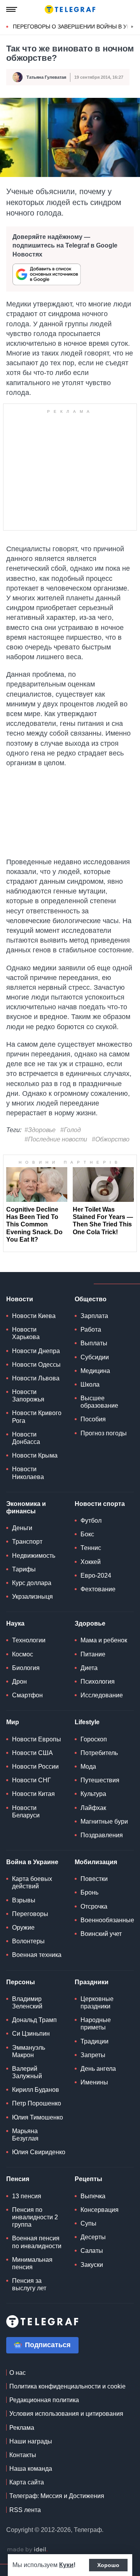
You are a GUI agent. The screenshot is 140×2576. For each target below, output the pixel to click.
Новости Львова (36, 1378)
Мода (88, 1767)
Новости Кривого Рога (37, 1417)
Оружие (23, 1928)
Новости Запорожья (28, 1396)
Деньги (22, 1528)
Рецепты (88, 2179)
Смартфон (27, 1695)
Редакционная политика (44, 2400)
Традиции (94, 2041)
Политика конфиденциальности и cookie (67, 2386)
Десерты (93, 2237)
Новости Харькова (26, 1333)
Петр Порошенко (37, 2103)
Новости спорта (100, 1504)
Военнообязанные (107, 1920)
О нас (17, 2373)
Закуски (92, 2265)
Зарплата (94, 1316)
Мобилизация (96, 1862)
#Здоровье (40, 1130)
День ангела (98, 2069)
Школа (90, 1384)
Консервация (100, 2210)
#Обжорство (111, 1139)
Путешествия (100, 1780)
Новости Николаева (28, 1473)
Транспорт (27, 1542)
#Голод (71, 1130)
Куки (66, 2565)
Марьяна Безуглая (25, 2135)
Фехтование (98, 1589)
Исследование (102, 1695)
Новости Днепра (36, 1351)
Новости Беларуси (26, 1812)
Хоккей (91, 1562)
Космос (23, 1654)
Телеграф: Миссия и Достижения (57, 2496)
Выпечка (93, 2196)
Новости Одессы (36, 1365)
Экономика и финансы (26, 1507)
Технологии (29, 1640)
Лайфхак (93, 1808)
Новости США (32, 1753)
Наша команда (31, 2469)
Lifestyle (87, 1722)
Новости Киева (34, 1316)
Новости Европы (37, 1739)
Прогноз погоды (104, 1433)
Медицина (95, 1371)
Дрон (19, 1682)
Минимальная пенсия (32, 2263)
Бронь (89, 1892)
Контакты (23, 2455)
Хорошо (108, 2565)
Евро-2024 (96, 1575)
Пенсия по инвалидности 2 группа (35, 2217)
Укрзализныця (32, 1597)
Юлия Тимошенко (38, 2117)
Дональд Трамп (34, 2020)
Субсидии (95, 1357)
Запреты (93, 2055)
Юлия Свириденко (39, 2152)
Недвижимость (34, 1556)
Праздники (92, 1982)
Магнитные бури (104, 1821)
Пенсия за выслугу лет (29, 2284)
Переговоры (30, 1914)
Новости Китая (33, 1794)
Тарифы (24, 1569)
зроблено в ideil (27, 2550)
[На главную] (70, 9)
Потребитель (99, 1753)
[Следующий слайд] (132, 27)
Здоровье (90, 1623)
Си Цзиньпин (31, 2034)
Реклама (22, 2428)
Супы (88, 2223)
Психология (98, 1682)
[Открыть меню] (12, 9)
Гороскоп (94, 1739)
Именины (94, 2082)
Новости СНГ (31, 1780)
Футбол (91, 1521)
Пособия (93, 1419)
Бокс (87, 1534)
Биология (26, 1668)
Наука (15, 1623)
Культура (93, 1794)
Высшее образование (99, 1402)
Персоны (21, 1982)
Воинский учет (101, 1934)
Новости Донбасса (26, 1438)
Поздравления (102, 1835)
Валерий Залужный (27, 2072)
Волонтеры (28, 1941)
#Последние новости (56, 1139)
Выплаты (94, 1343)
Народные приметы (96, 2024)
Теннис (91, 1548)
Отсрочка (94, 1906)
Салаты (92, 2251)
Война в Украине (32, 1862)
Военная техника (37, 1955)
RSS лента (25, 2510)
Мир (13, 1722)
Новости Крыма (35, 1455)
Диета (89, 1668)
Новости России (35, 1767)
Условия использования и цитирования (66, 2414)
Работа (91, 1330)
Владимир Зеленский (27, 2003)
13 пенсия (27, 2196)
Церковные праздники (97, 2003)
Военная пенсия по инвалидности (37, 2242)
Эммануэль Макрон (29, 2051)
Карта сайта (27, 2482)
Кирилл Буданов (36, 2090)
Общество (91, 1299)
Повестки (94, 1879)
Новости (20, 1299)
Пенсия (18, 2179)
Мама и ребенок (104, 1640)
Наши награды (31, 2441)
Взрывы (24, 1900)
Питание (93, 1654)
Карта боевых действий (32, 1882)
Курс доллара (32, 1583)
